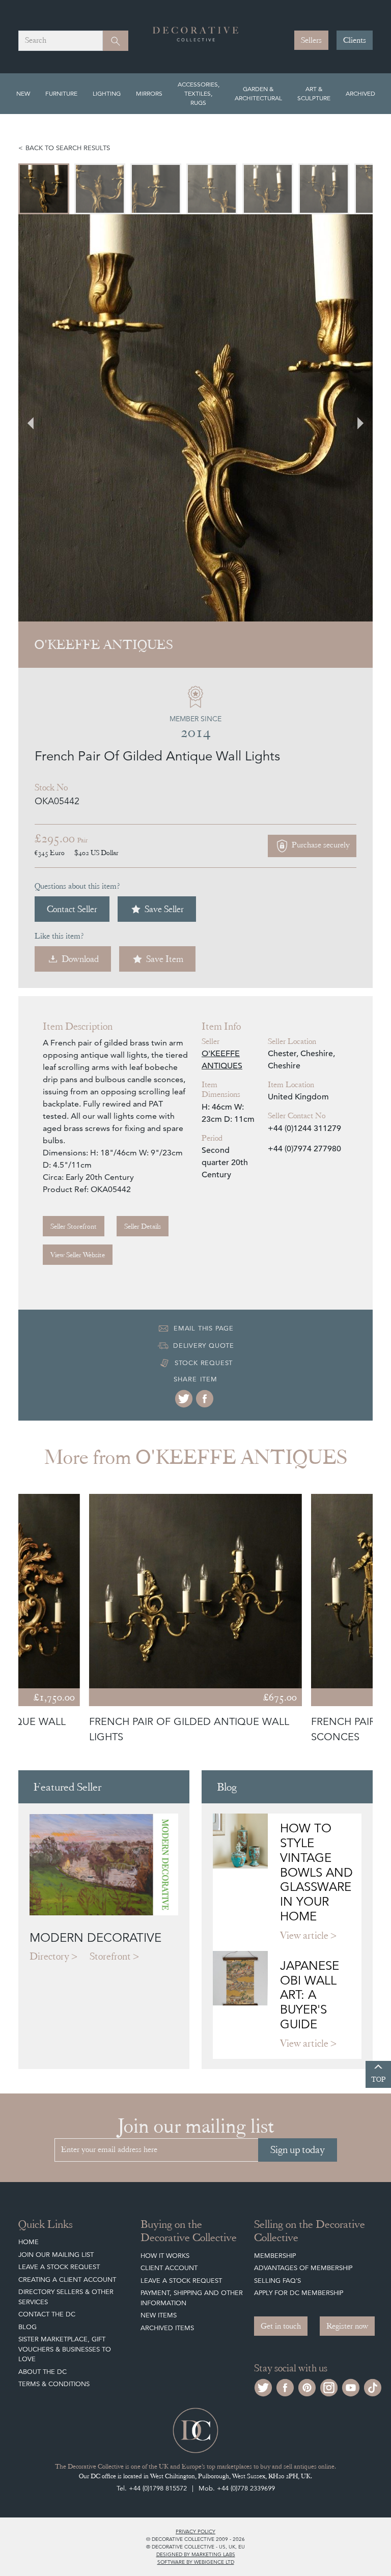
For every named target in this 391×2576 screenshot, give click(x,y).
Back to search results (68, 148)
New (23, 93)
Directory (49, 1956)
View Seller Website (78, 1255)
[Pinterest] (307, 2386)
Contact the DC (47, 2314)
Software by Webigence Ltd (196, 2562)
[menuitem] (44, 189)
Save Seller (164, 909)
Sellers (311, 40)
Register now (347, 2326)
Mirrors (149, 93)
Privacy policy (195, 2531)
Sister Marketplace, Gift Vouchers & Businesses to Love (65, 2349)
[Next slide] (354, 418)
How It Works (165, 2256)
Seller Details (143, 1226)
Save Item (165, 959)
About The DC (43, 2372)
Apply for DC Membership (299, 2293)
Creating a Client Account (67, 2280)
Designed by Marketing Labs (196, 2554)
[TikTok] (373, 2386)
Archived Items (167, 2328)
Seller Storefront (74, 1226)
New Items (159, 2315)
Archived (360, 93)
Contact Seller (72, 909)
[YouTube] (351, 2386)
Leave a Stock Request (59, 2267)
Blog (27, 2327)
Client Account (169, 2268)
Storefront (110, 1956)
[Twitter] (184, 1399)
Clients (355, 40)
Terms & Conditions (54, 2384)
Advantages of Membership (303, 2268)
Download (80, 959)
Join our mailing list (56, 2255)
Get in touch (281, 2326)
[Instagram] (329, 2386)
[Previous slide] (37, 418)
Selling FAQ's (277, 2281)
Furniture (61, 93)
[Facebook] (205, 1399)
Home (29, 2242)
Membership (275, 2256)
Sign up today (298, 2150)
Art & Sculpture (314, 93)
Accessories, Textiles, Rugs (199, 93)
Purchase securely (320, 845)
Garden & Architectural (258, 93)
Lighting (107, 93)
